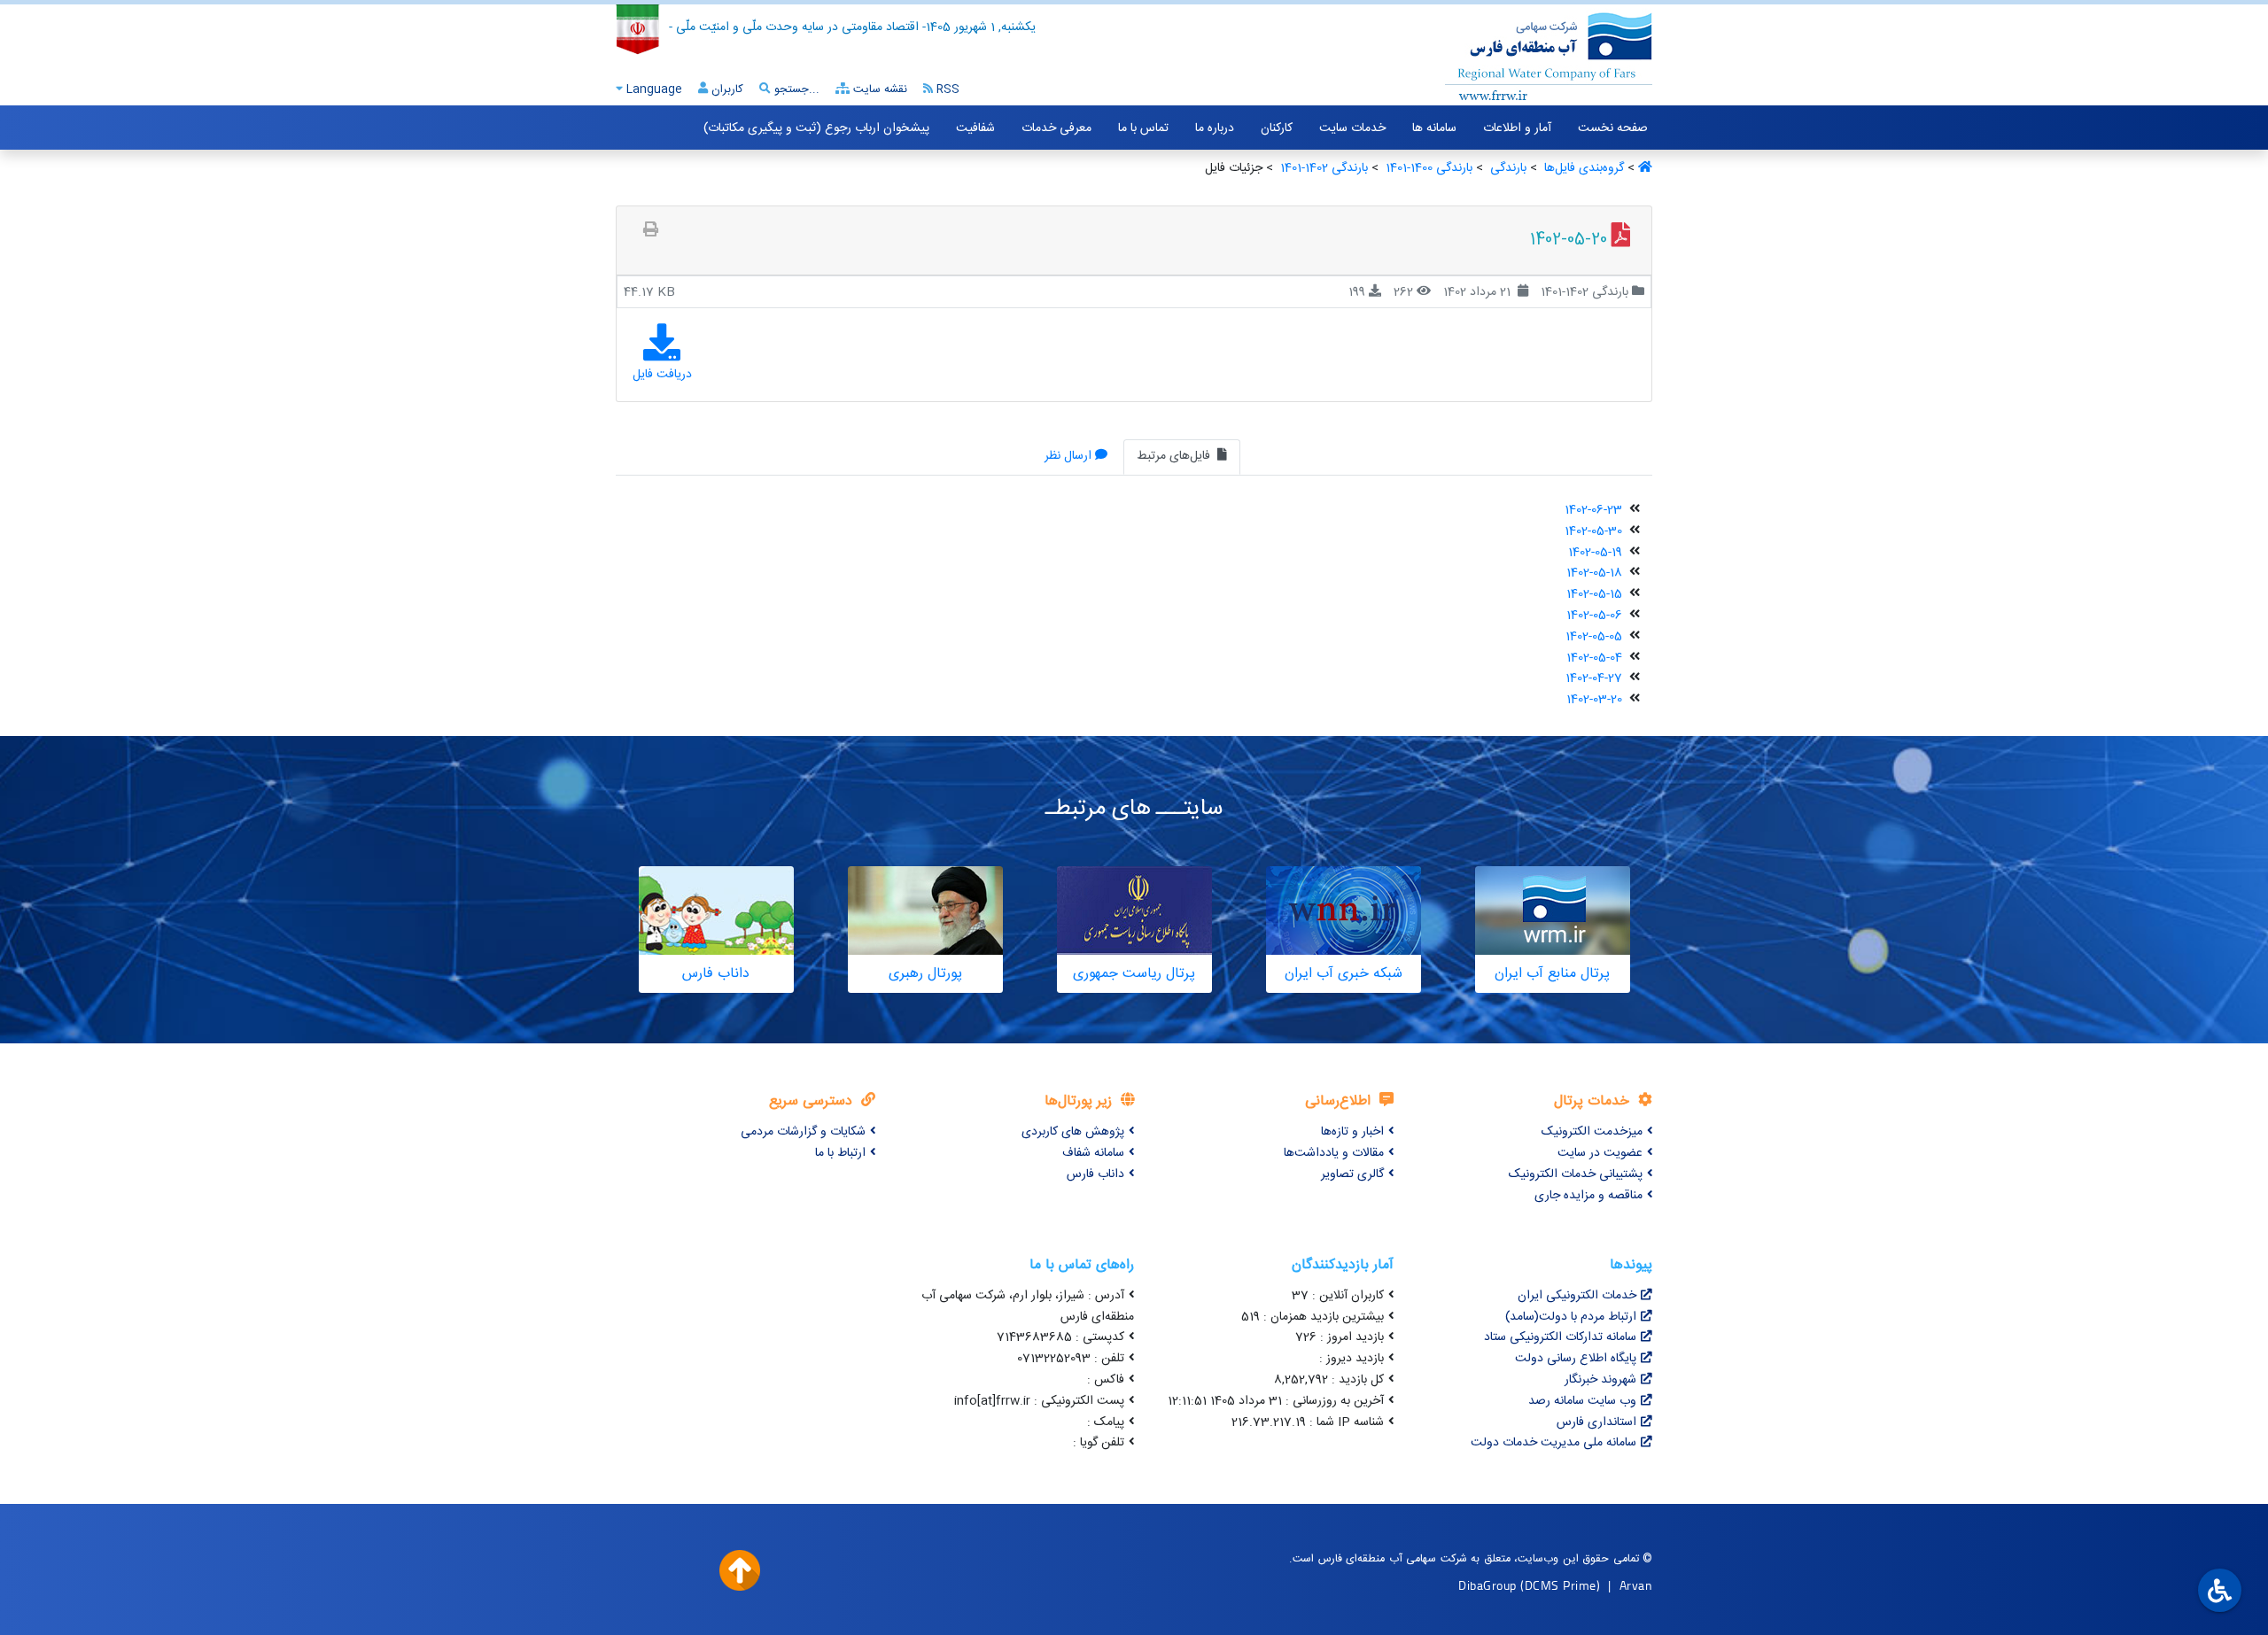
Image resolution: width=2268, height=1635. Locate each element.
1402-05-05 (1594, 637)
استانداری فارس (1596, 1422)
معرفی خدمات (1056, 128)
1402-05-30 (1593, 531)
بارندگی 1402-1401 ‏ (1322, 168)
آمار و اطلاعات (1517, 128)
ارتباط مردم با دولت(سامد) (1571, 1317)
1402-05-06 (1594, 616)
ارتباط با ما (840, 1153)
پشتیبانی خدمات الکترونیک (1576, 1174)
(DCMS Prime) (1560, 1585)
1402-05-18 (1594, 573)
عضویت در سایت (1600, 1153)
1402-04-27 (1594, 678)
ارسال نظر (1068, 456)
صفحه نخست (1613, 128)
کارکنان (1277, 128)
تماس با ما (1143, 128)
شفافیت (975, 128)
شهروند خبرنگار (1600, 1380)
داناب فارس (1095, 1174)
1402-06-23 (1593, 510)
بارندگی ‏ (1507, 168)
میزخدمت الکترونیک (1592, 1132)
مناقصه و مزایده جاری (1588, 1196)
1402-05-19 (1595, 553)
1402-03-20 (1594, 700)
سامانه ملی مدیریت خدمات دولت (1553, 1443)
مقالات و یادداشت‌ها (1334, 1153)
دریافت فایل (662, 375)
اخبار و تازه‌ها (1352, 1132)
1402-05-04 (1594, 658)
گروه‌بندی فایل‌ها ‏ (1582, 168)
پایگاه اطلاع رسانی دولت (1576, 1359)
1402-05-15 (1594, 594)
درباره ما (1215, 128)
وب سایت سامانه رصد (1582, 1401)
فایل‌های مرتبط (1175, 456)
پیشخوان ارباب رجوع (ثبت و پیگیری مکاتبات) (816, 128)
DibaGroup (1487, 1585)
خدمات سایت (1352, 128)
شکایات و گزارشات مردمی (803, 1132)
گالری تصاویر (1352, 1174)
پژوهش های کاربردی (1073, 1132)
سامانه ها (1434, 128)
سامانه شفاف (1093, 1153)
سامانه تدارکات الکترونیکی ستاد (1560, 1337)
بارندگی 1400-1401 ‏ (1427, 168)
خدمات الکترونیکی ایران (1577, 1296)
